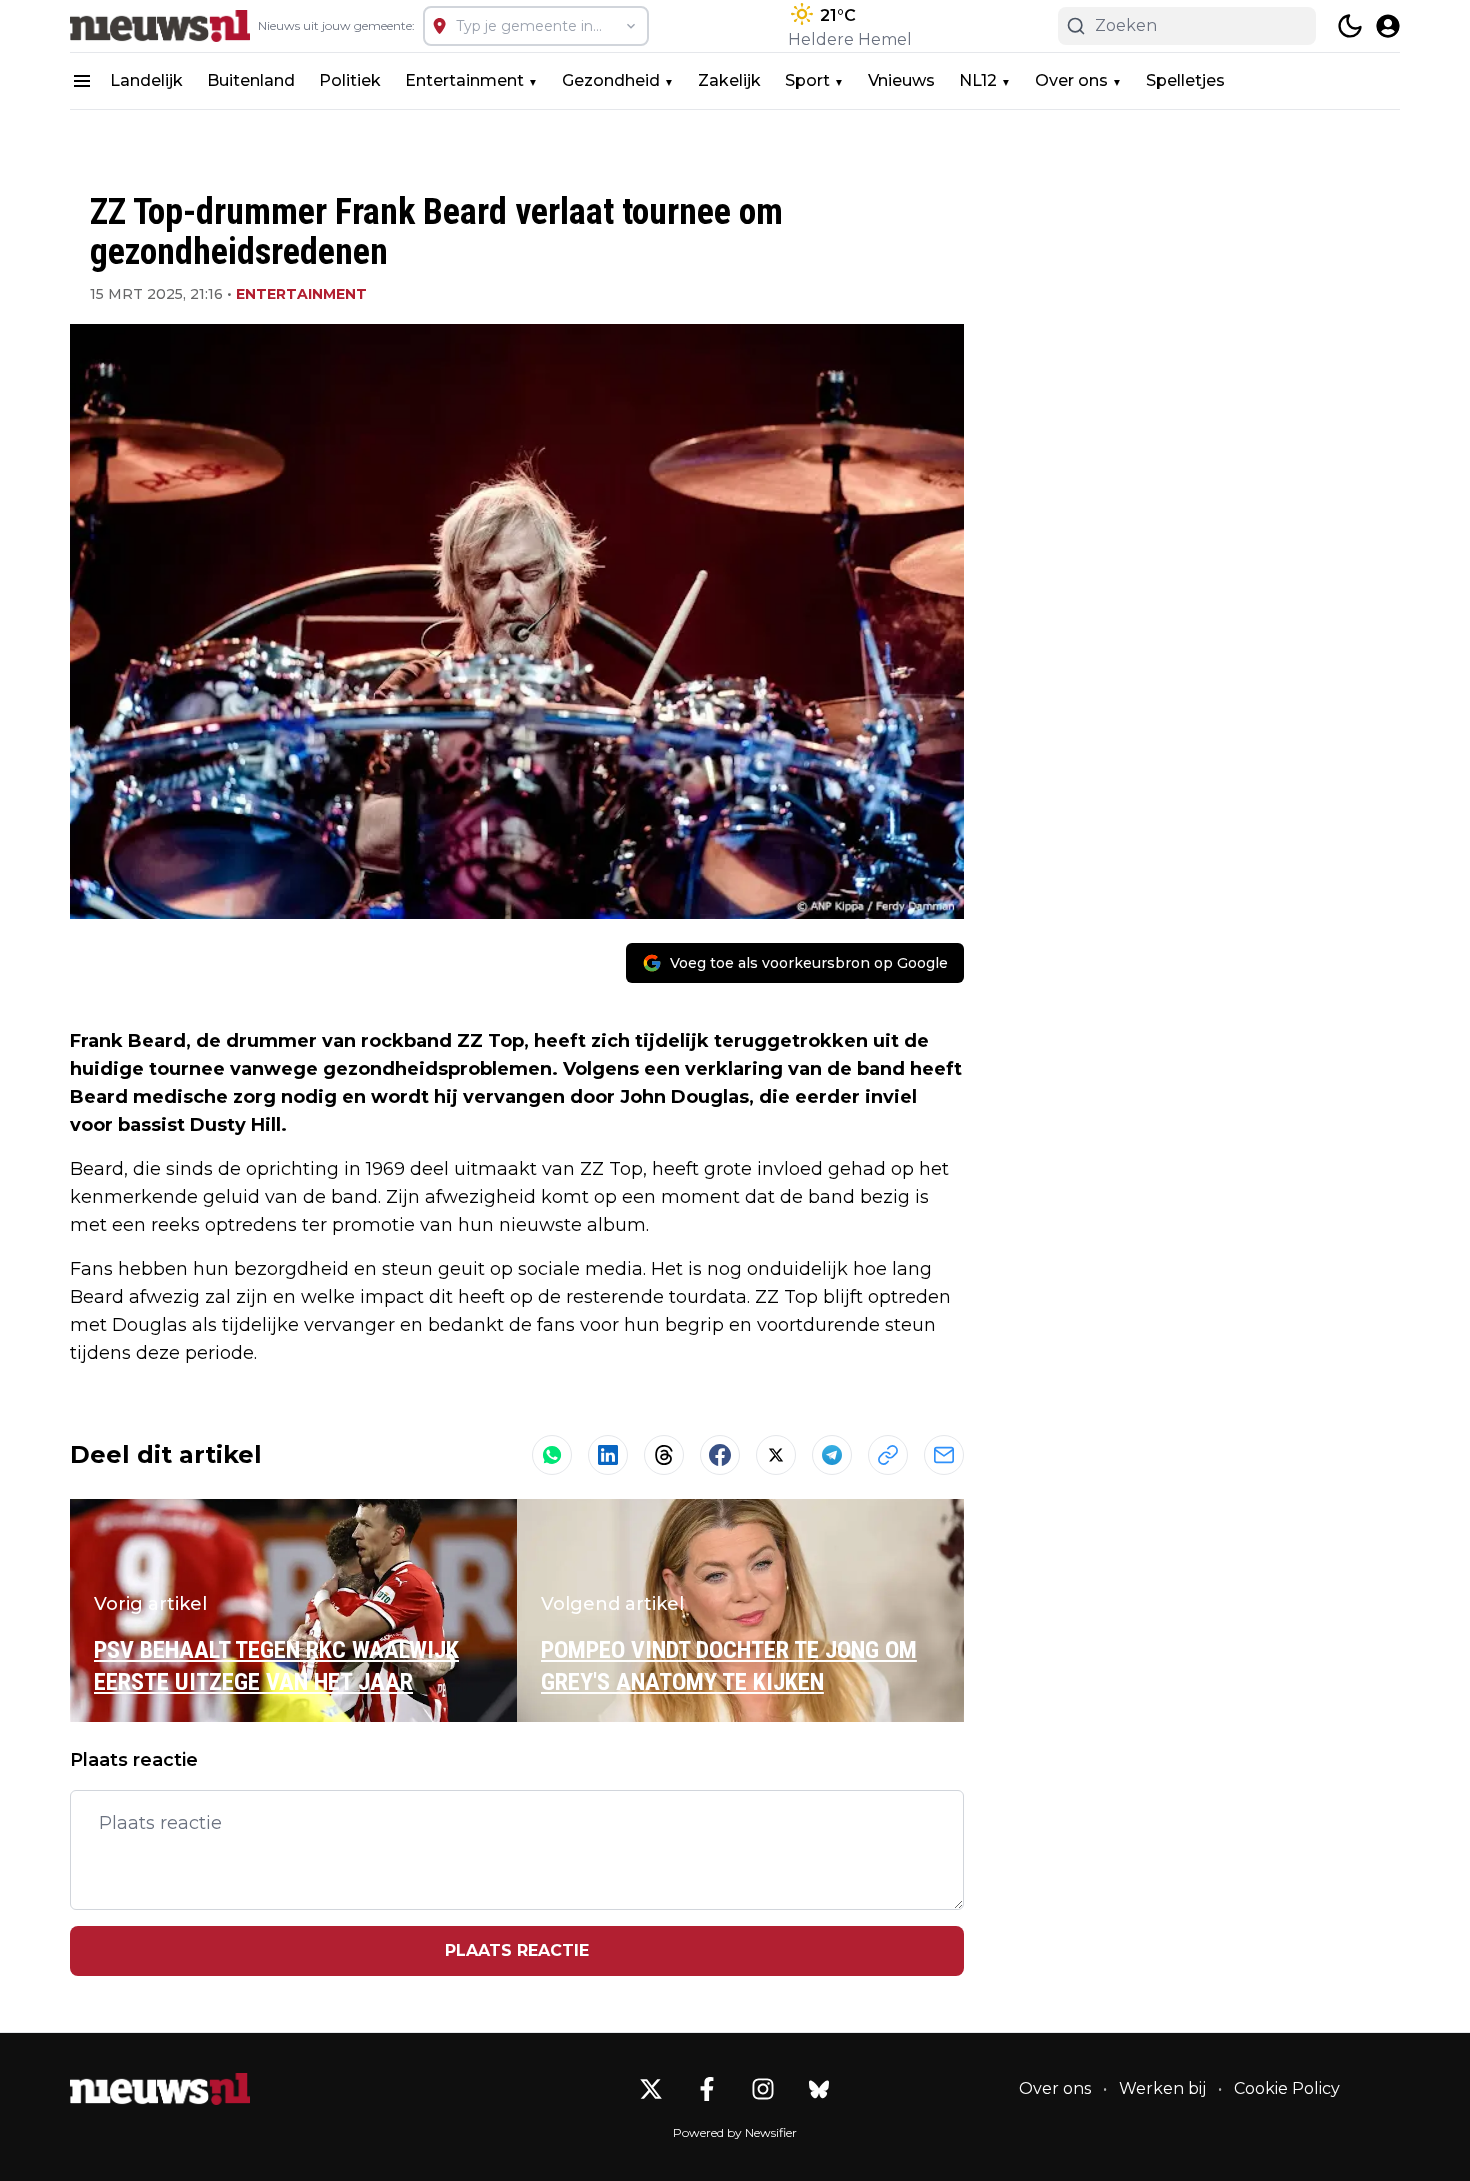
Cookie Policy (1287, 2088)
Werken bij (1162, 2088)
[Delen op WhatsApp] (552, 1455)
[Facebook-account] (707, 2089)
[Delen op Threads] (664, 1455)
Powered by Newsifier (735, 2132)
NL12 (978, 80)
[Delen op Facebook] (720, 1455)
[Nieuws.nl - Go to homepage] (160, 2089)
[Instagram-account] (763, 2089)
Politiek (350, 80)
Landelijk (146, 80)
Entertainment (464, 80)
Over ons (1071, 80)
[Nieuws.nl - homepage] (160, 26)
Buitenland (251, 80)
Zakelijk (729, 80)
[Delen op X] (776, 1455)
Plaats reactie (517, 1950)
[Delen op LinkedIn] (608, 1455)
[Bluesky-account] (819, 2089)
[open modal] (1388, 26)
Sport (807, 80)
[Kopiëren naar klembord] (888, 1455)
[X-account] (651, 2089)
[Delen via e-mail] (944, 1455)
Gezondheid (611, 80)
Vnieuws (901, 80)
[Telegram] (832, 1455)
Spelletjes (1185, 80)
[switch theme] (1350, 26)
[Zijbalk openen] (82, 81)
